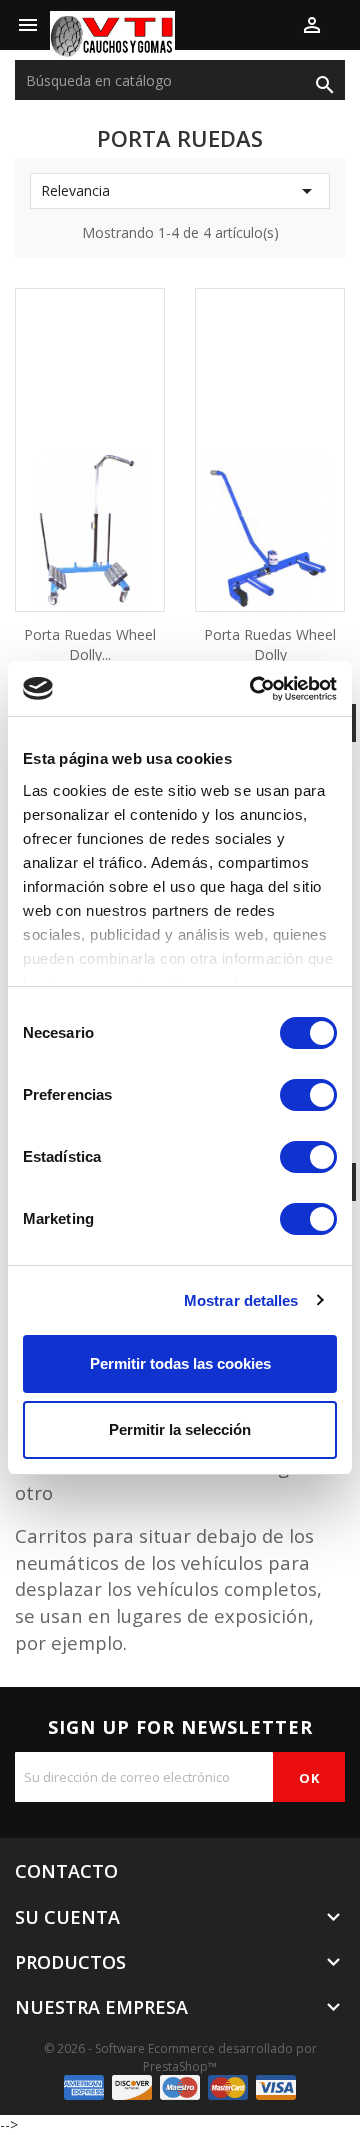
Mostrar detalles (241, 1300)
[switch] (308, 1095)
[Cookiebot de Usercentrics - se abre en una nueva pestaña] (254, 689)
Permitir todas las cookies (180, 1363)
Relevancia (180, 191)
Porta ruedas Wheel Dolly (270, 644)
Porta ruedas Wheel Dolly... (90, 644)
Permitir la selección (180, 1429)
